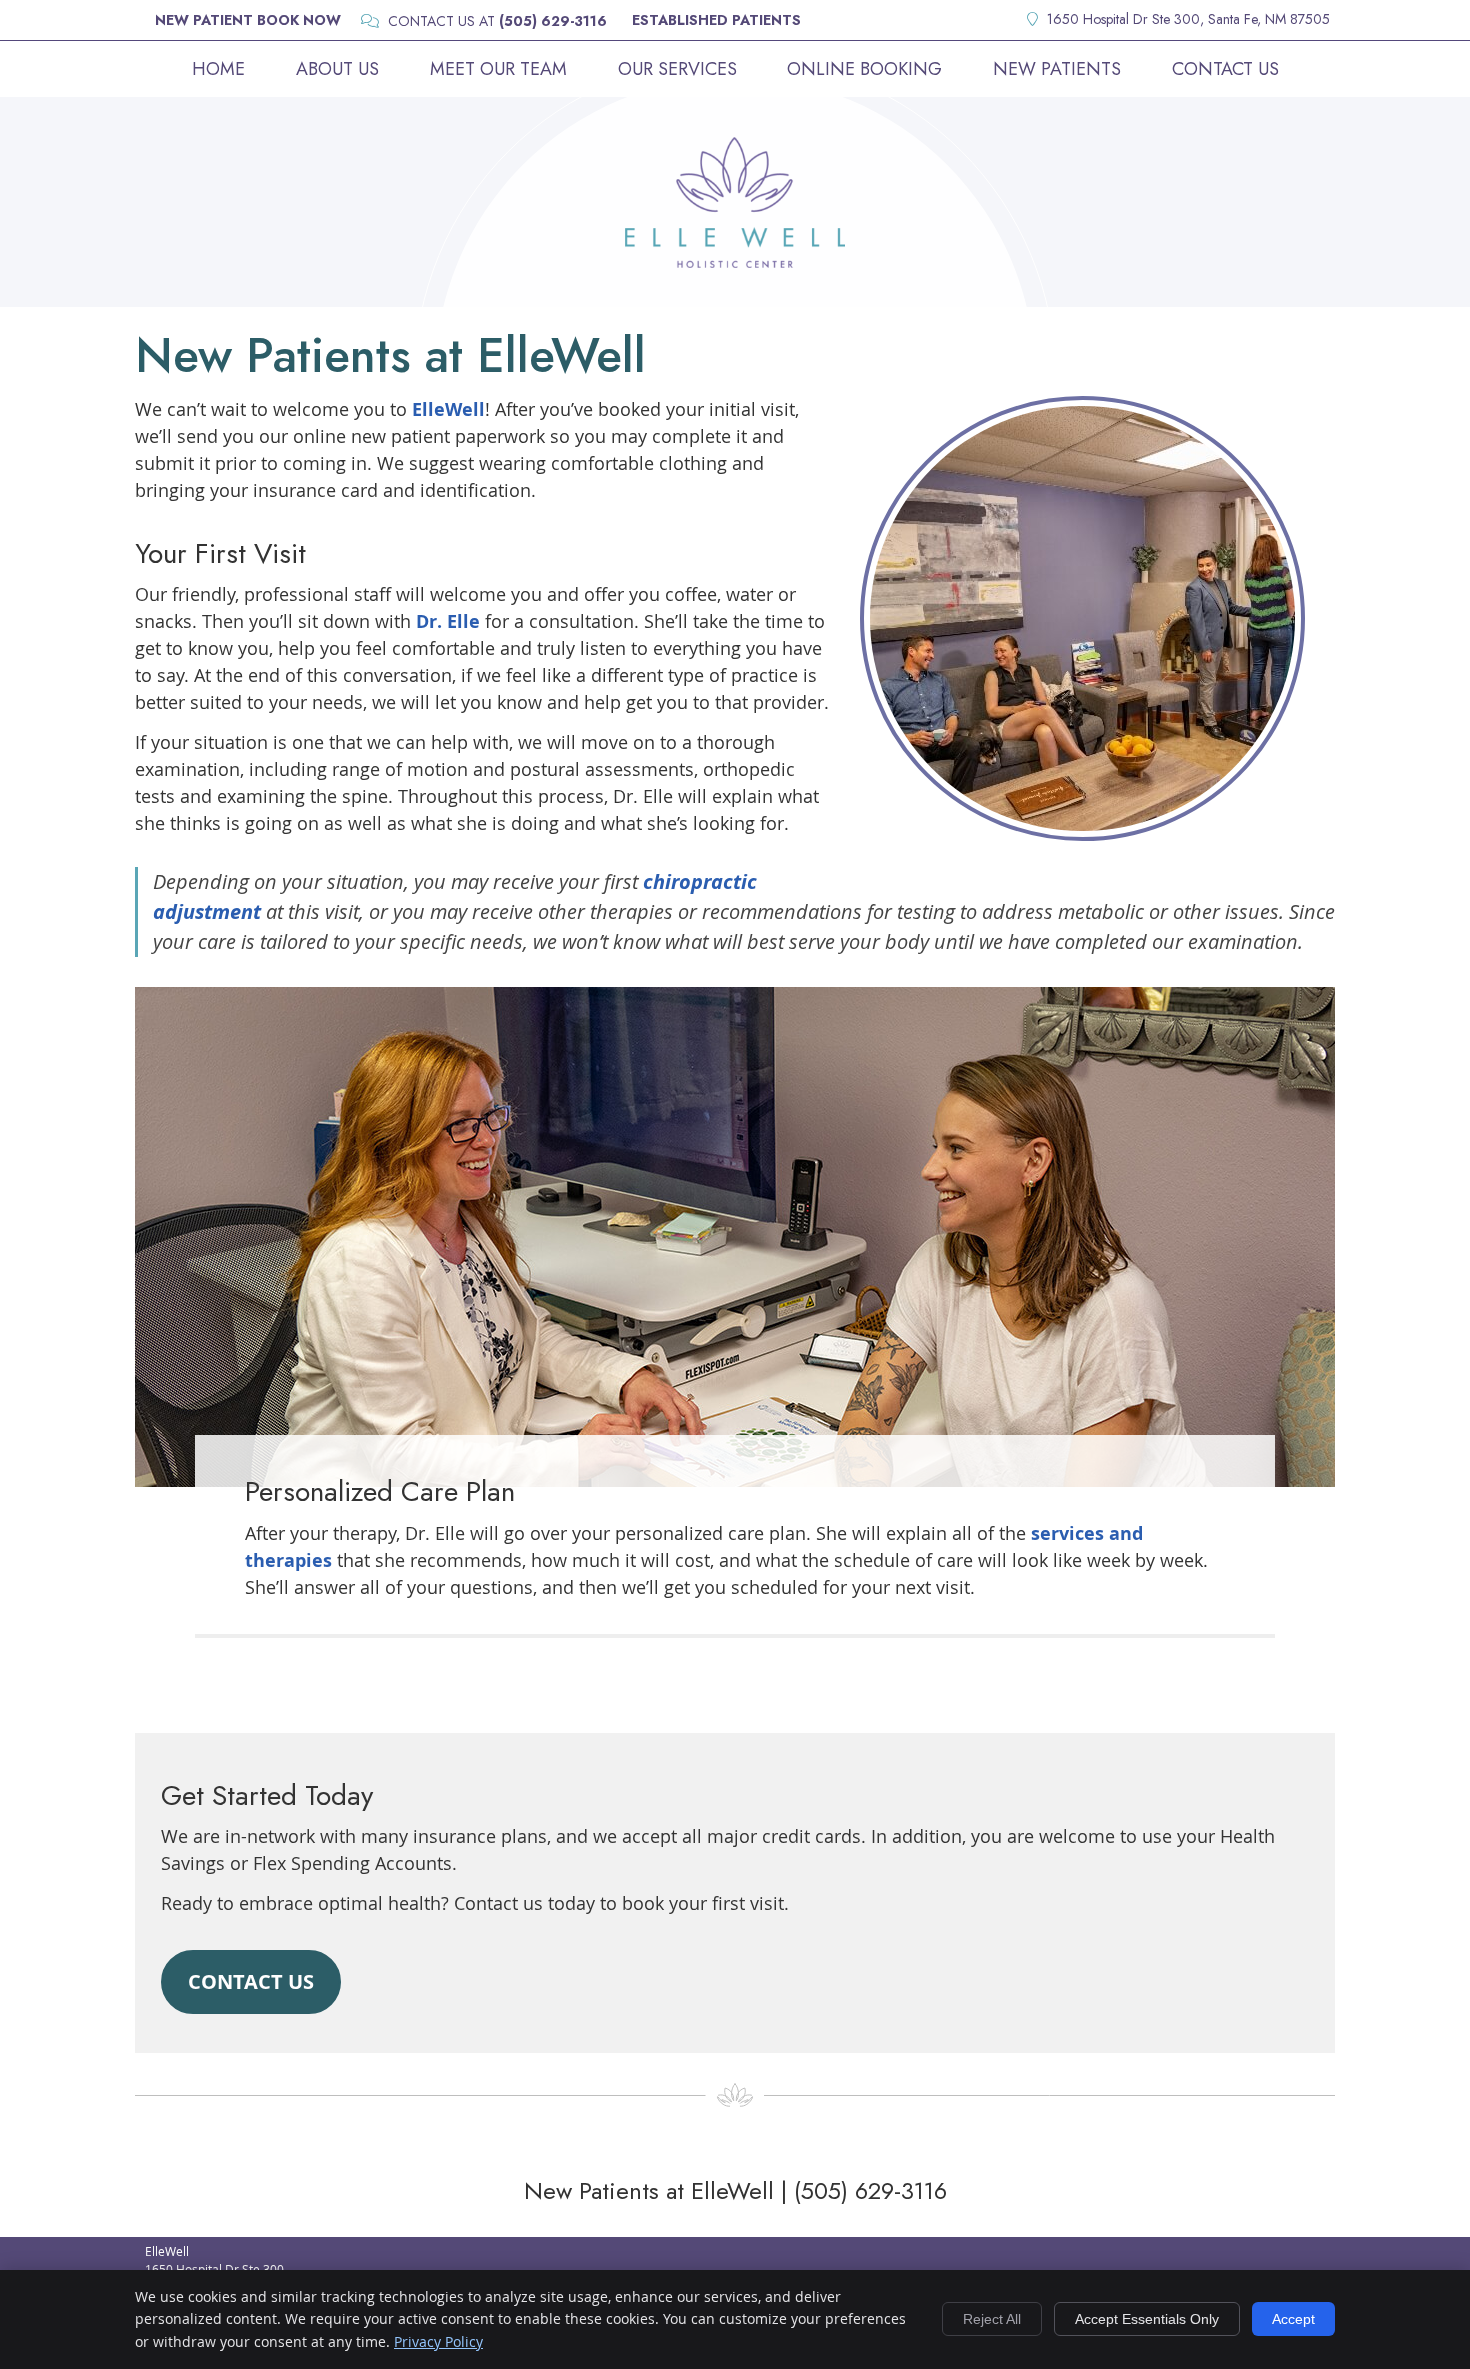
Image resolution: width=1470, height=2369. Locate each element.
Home (218, 69)
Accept (1293, 2319)
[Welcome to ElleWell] (735, 261)
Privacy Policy (438, 2341)
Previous (843, 633)
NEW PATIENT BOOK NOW (248, 20)
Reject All (992, 2319)
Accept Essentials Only (1147, 2319)
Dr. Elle (448, 621)
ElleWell (448, 409)
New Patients (1057, 69)
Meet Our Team (498, 69)
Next (1322, 633)
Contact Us (1225, 69)
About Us (337, 69)
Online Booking (864, 69)
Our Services (677, 69)
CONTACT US (251, 1981)
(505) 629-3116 (553, 21)
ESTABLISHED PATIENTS (716, 20)
